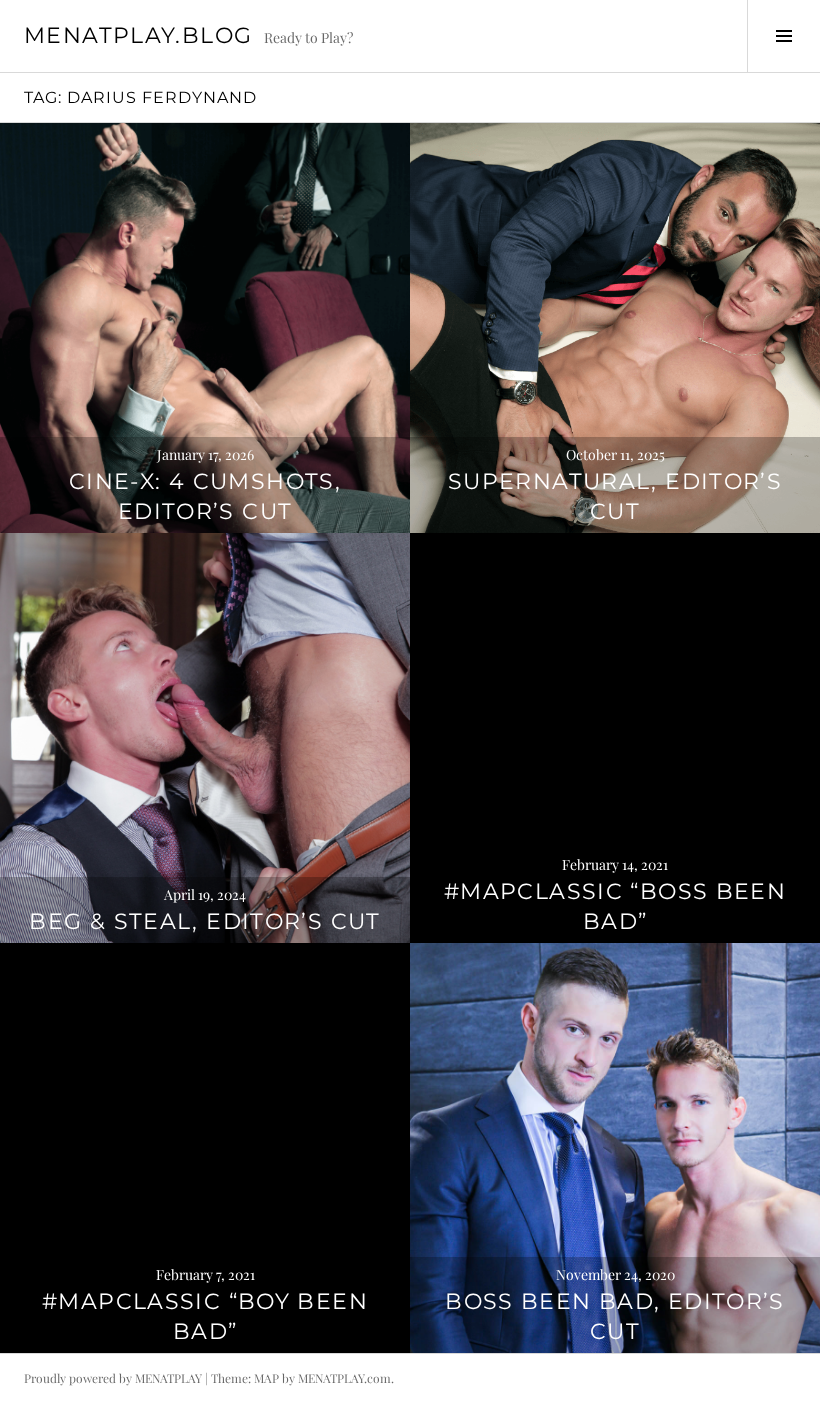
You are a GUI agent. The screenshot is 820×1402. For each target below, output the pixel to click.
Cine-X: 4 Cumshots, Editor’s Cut (205, 496)
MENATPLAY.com (344, 1378)
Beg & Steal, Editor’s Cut (204, 921)
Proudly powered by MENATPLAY (113, 1378)
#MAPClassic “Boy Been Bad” (205, 1316)
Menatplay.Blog (138, 35)
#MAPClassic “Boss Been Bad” (615, 906)
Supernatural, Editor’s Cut (615, 496)
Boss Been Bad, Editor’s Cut (615, 1316)
